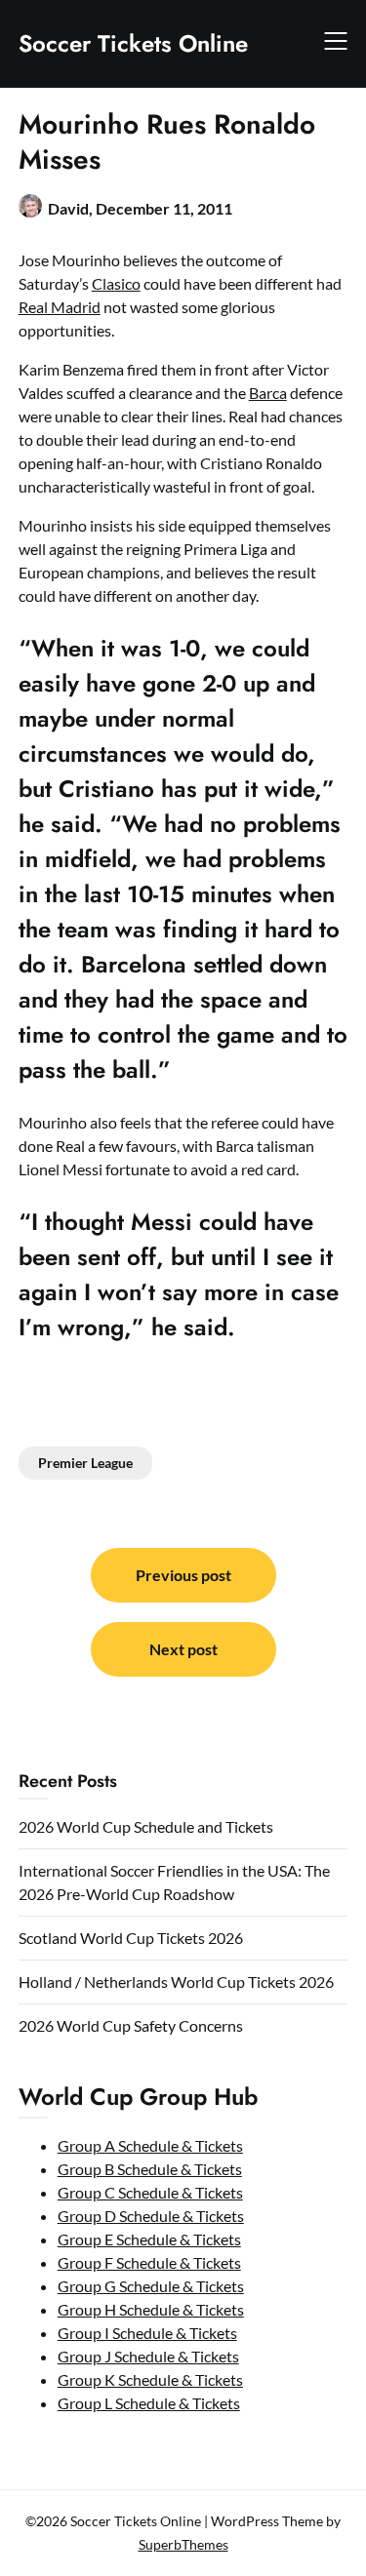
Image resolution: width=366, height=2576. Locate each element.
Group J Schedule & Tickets (148, 2356)
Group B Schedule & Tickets (150, 2169)
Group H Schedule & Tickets (151, 2309)
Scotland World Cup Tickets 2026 (131, 1938)
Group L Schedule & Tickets (149, 2403)
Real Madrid (60, 307)
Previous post (183, 1575)
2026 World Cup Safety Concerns (131, 2025)
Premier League (85, 1463)
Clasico (116, 283)
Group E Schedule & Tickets (149, 2239)
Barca (268, 393)
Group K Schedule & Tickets (150, 2379)
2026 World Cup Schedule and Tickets (146, 1826)
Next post (183, 1649)
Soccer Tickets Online (133, 43)
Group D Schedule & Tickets (151, 2216)
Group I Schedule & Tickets (147, 2333)
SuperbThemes (183, 2544)
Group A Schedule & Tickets (150, 2145)
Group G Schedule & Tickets (151, 2286)
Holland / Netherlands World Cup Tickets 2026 (176, 1982)
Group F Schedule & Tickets (149, 2262)
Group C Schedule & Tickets (150, 2192)
